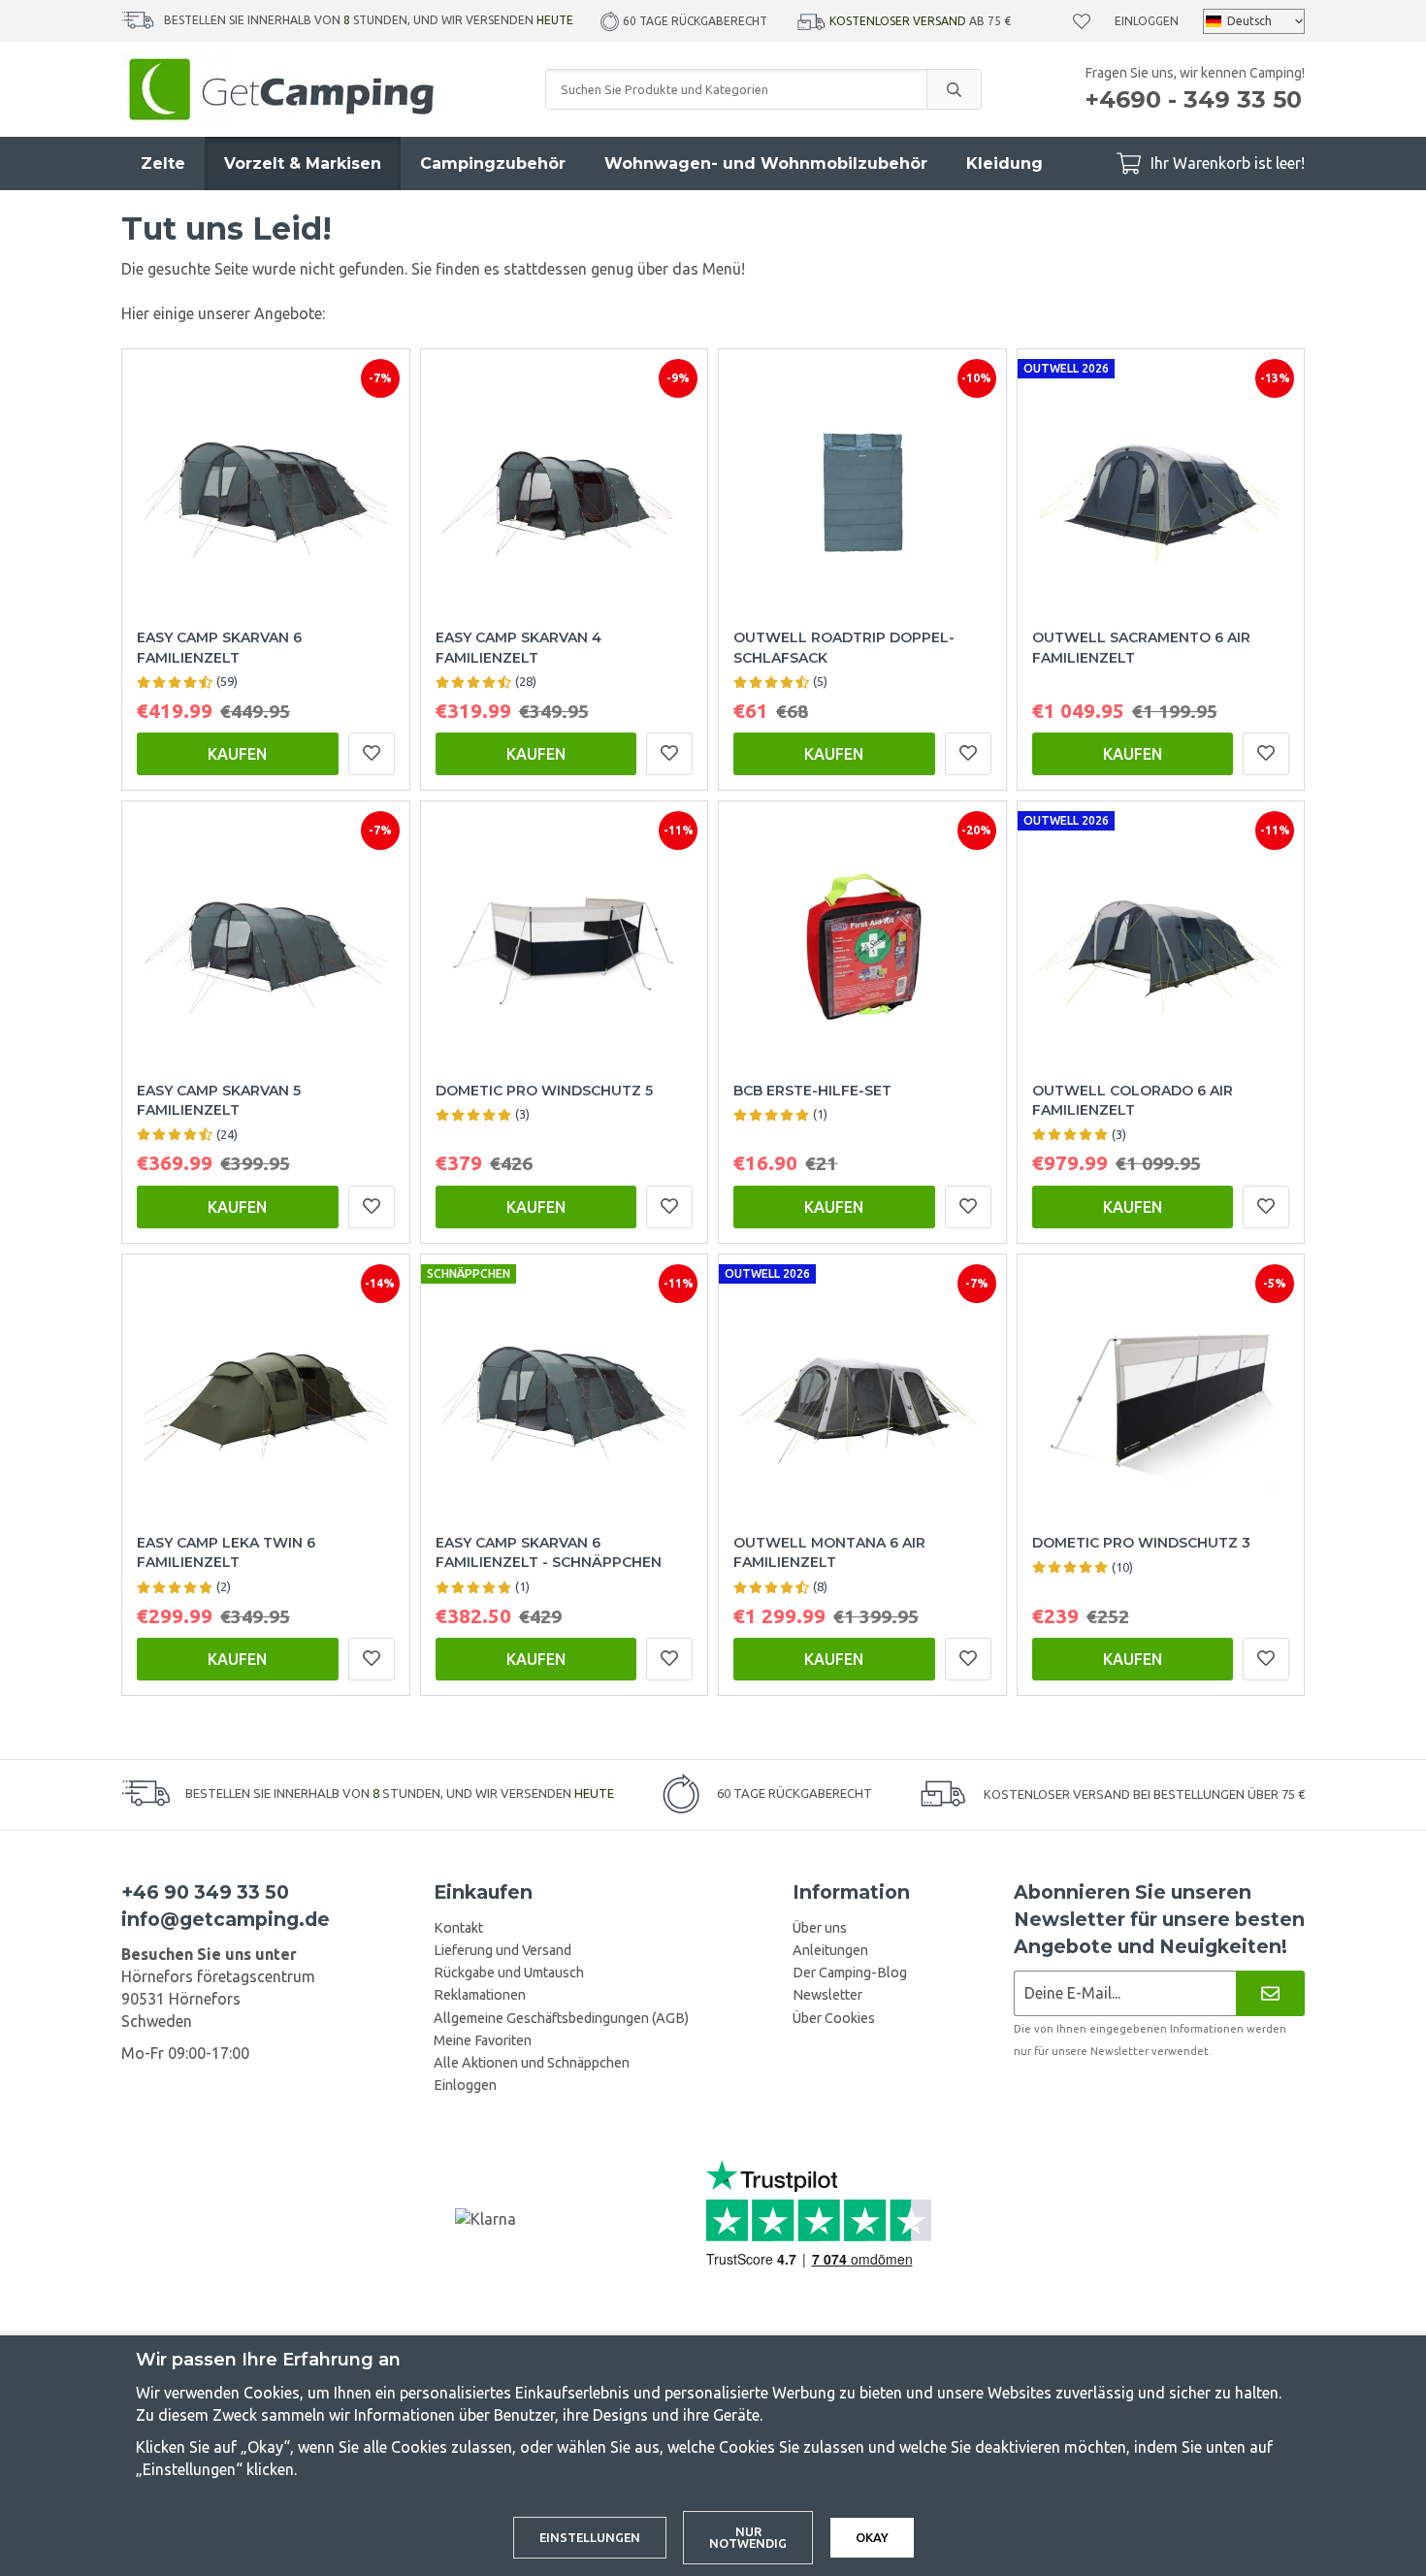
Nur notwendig (748, 2538)
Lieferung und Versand (502, 1950)
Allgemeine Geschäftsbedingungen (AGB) (561, 2018)
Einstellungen (590, 2537)
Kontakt (458, 1928)
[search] (954, 89)
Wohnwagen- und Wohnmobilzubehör (766, 163)
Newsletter (827, 1995)
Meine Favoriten (483, 2040)
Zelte (163, 163)
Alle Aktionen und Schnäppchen (532, 2063)
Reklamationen (480, 1995)
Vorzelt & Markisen (303, 163)
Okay (872, 2537)
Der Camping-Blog (850, 1973)
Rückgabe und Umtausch (509, 1973)
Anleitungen (830, 1950)
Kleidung (1005, 163)
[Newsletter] (1270, 1993)
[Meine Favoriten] (1082, 21)
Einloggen (1147, 21)
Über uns (820, 1928)
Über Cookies (834, 2018)
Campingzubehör (493, 163)
